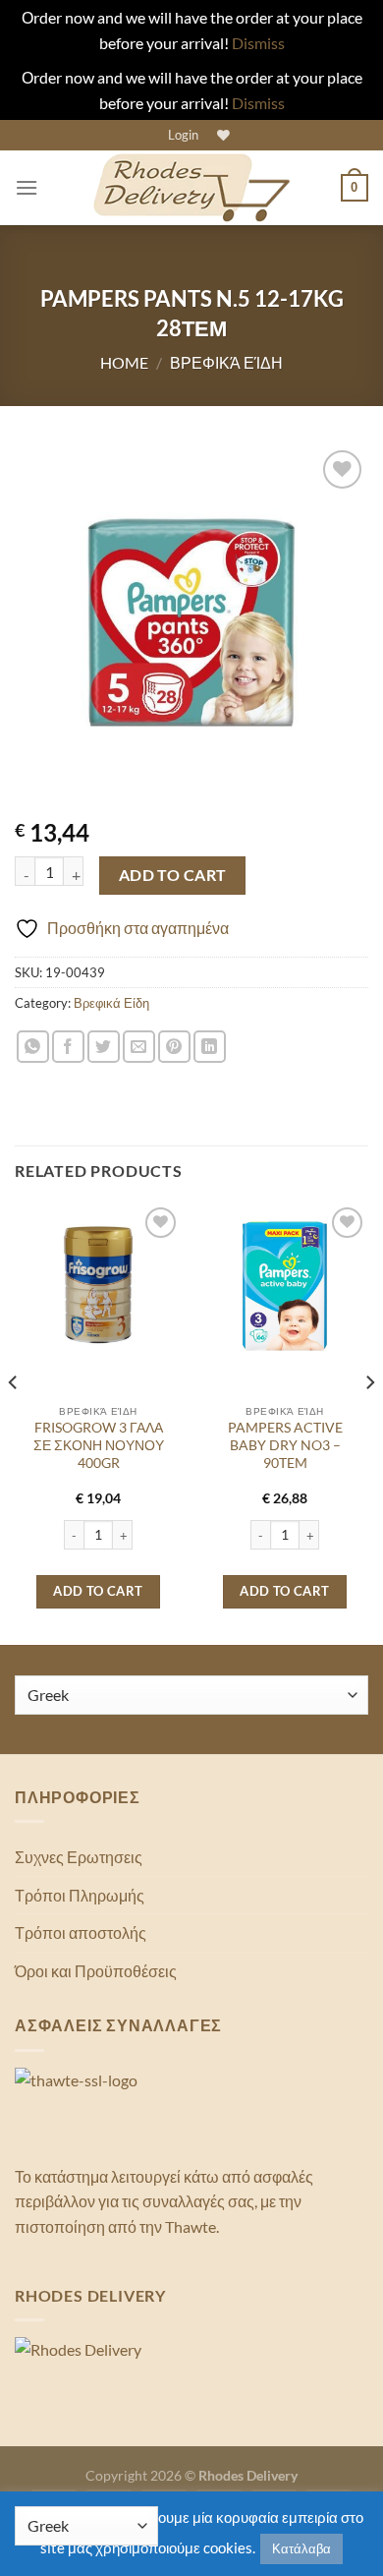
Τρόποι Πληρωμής (80, 1895)
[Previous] (14, 1422)
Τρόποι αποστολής (81, 1932)
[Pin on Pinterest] (174, 1047)
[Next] (369, 1422)
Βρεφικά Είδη (226, 362)
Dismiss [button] (258, 43)
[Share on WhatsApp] (33, 1047)
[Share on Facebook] (68, 1047)
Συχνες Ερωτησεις (79, 1857)
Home (124, 362)
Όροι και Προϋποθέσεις (96, 1971)
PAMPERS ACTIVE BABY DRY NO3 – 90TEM (285, 1445)
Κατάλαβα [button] (301, 2548)
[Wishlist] (221, 135)
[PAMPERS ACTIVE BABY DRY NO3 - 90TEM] (285, 1286)
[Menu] (27, 187)
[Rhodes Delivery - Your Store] (191, 188)
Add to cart (173, 875)
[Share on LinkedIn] (210, 1047)
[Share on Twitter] (104, 1047)
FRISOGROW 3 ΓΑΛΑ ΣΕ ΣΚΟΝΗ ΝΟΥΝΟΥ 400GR (99, 1445)
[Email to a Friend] (139, 1047)
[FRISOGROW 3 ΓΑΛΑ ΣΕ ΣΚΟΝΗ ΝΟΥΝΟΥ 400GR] (98, 1286)
